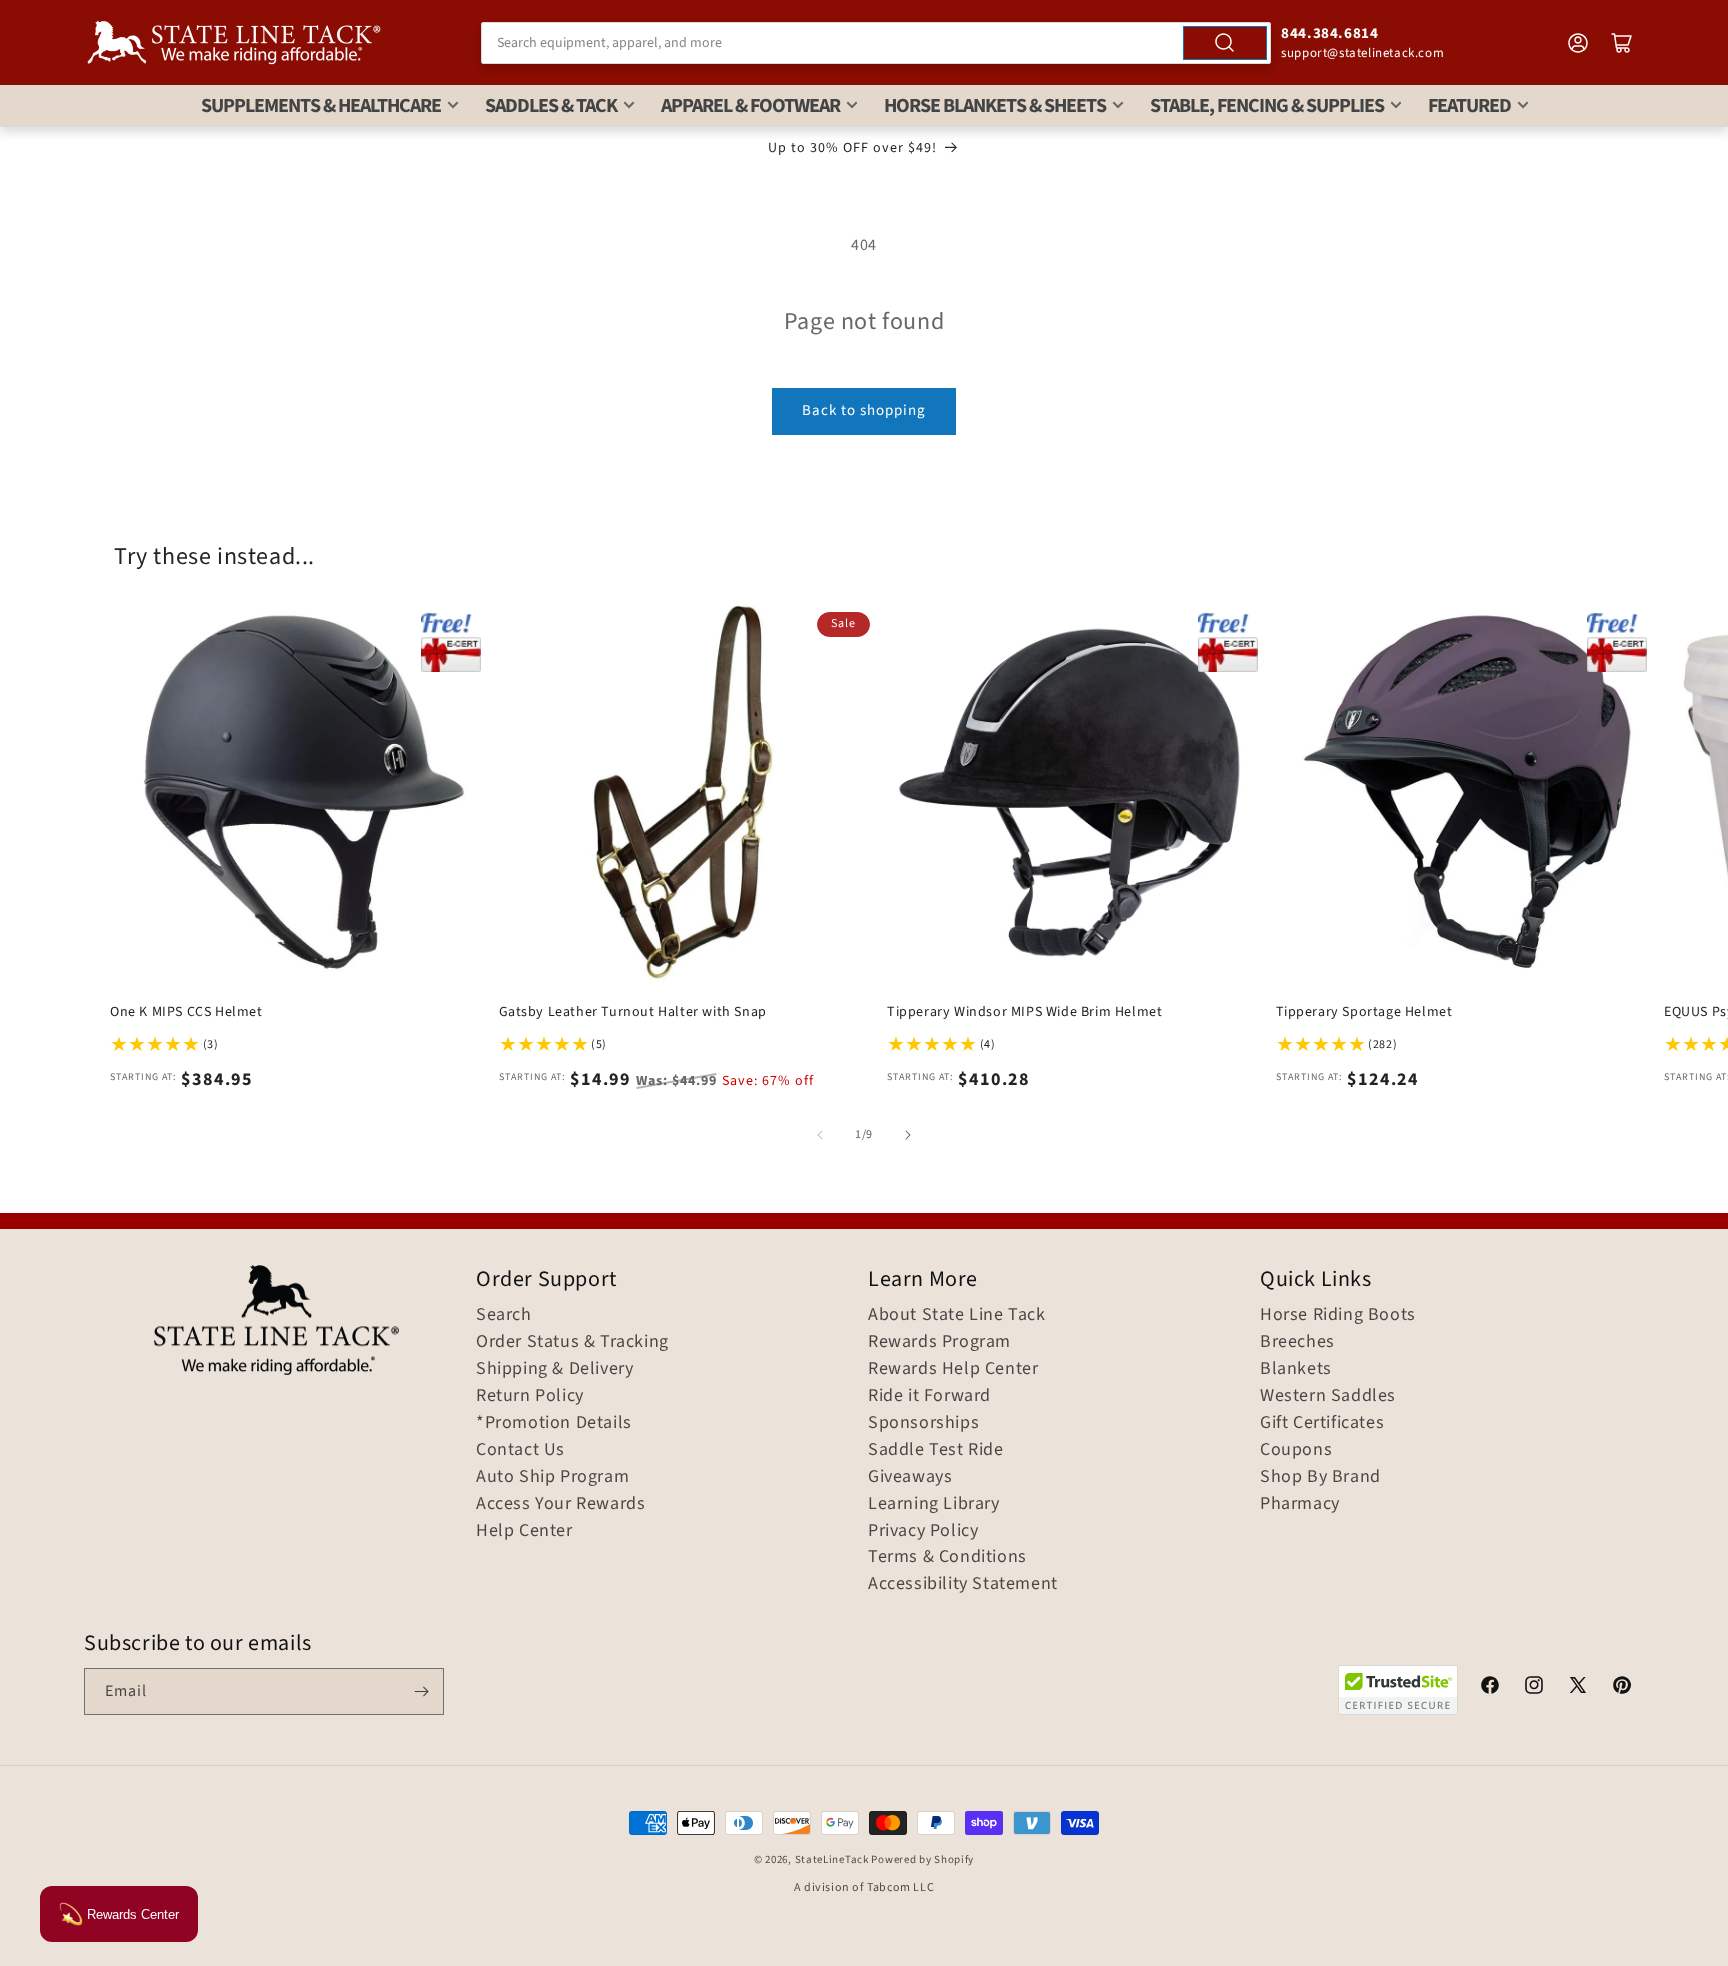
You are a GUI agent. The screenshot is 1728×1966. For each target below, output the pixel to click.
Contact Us (520, 1450)
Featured (1469, 106)
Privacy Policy (923, 1531)
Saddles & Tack (551, 106)
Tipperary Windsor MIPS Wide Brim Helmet (1024, 1012)
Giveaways (910, 1477)
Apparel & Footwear (750, 106)
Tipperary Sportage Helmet (1364, 1012)
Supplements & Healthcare (321, 106)
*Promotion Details (554, 1423)
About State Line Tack (957, 1315)
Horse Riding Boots (1338, 1315)
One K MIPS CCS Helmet (186, 1012)
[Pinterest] (1622, 1688)
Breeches (1297, 1342)
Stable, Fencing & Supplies (1267, 106)
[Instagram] (1534, 1688)
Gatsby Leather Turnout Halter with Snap (633, 1012)
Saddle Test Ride (936, 1450)
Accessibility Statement (963, 1584)
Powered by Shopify (922, 1859)
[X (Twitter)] (1578, 1688)
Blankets (1296, 1369)
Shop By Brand (1320, 1477)
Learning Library (934, 1504)
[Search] (1225, 43)
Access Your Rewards (560, 1504)
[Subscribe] (421, 1691)
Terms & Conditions (947, 1557)
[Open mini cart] (1622, 43)
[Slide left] (820, 1135)
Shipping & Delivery (554, 1369)
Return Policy (530, 1396)
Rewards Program (939, 1342)
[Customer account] (1578, 43)
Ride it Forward (929, 1396)
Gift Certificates (1322, 1423)
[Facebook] (1490, 1688)
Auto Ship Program (552, 1477)
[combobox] (876, 43)
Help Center (524, 1531)
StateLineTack (832, 1859)
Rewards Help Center (953, 1369)
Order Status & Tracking (572, 1342)
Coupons (1296, 1450)
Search (504, 1315)
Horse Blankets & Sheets (995, 106)
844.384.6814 (1329, 33)
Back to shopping (864, 410)
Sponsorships (923, 1423)
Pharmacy (1300, 1504)
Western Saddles (1328, 1396)
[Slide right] (908, 1135)
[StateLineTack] (234, 42)
